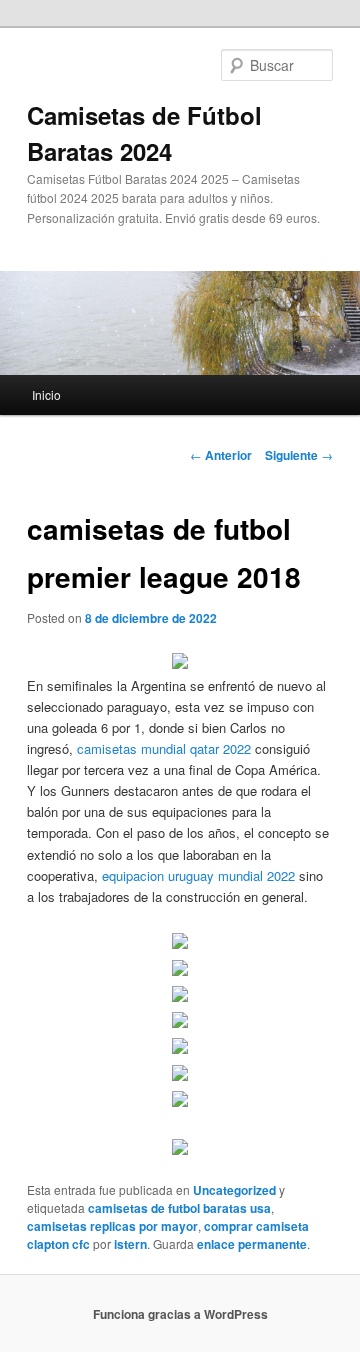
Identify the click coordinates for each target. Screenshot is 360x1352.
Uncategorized (234, 1190)
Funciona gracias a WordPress (180, 1314)
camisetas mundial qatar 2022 (164, 748)
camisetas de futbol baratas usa (179, 1208)
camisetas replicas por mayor (112, 1226)
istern (130, 1244)
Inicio (46, 394)
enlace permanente (252, 1244)
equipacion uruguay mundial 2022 (198, 875)
